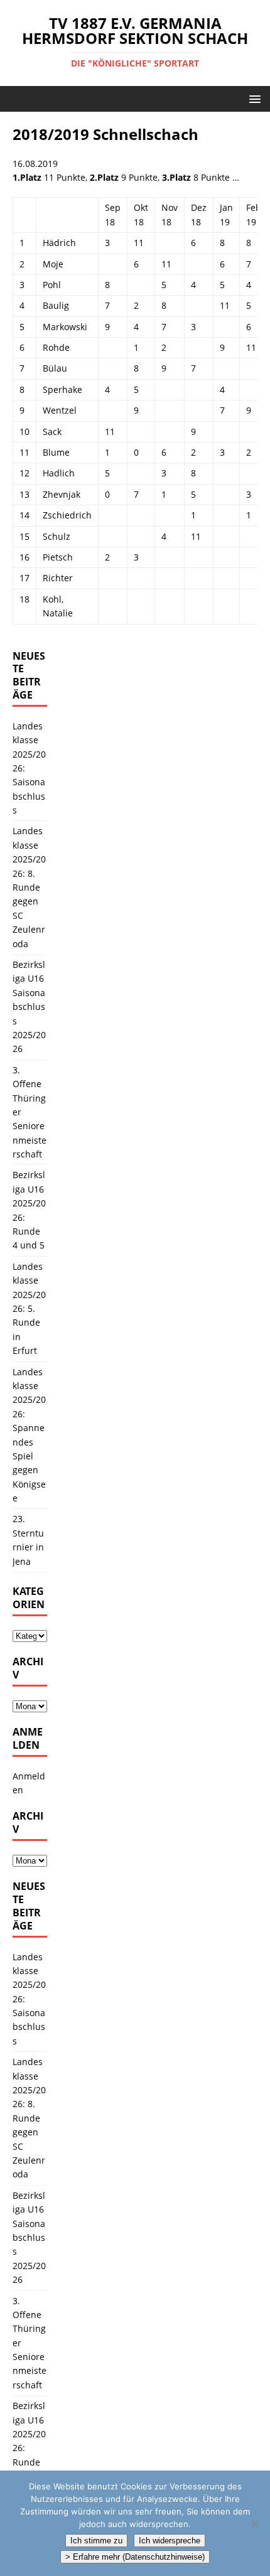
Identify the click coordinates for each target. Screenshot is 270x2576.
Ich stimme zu (96, 2541)
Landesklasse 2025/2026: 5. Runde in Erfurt (29, 1308)
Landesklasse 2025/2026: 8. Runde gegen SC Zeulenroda (29, 887)
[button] (253, 98)
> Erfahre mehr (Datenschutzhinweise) (135, 2557)
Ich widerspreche (170, 2541)
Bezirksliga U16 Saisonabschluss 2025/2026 (29, 1006)
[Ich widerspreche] (254, 2523)
